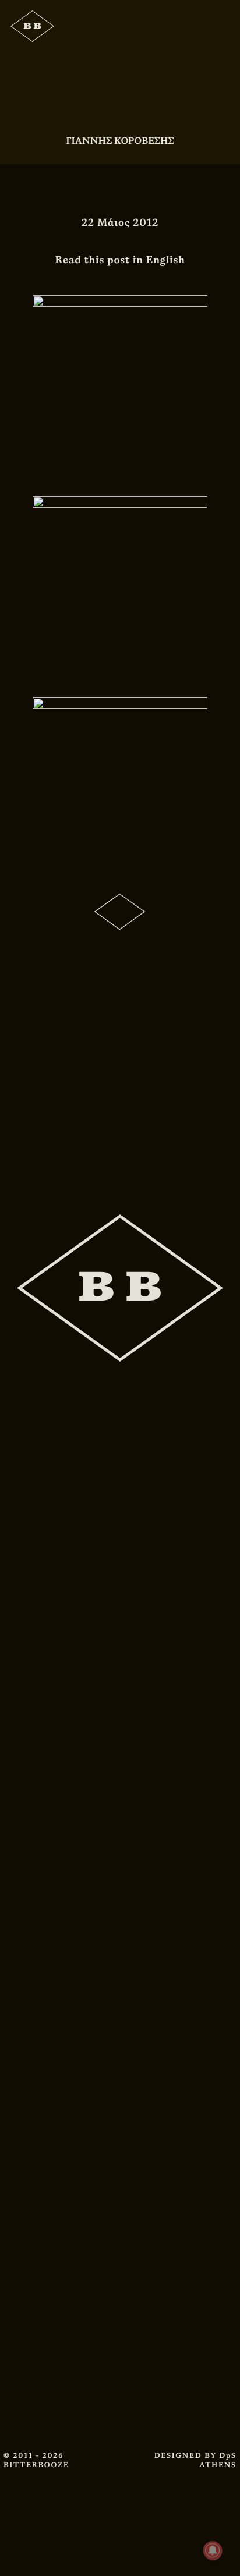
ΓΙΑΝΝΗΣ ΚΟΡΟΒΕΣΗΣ (120, 141)
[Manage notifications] (213, 2550)
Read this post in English (120, 260)
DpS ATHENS (218, 2460)
